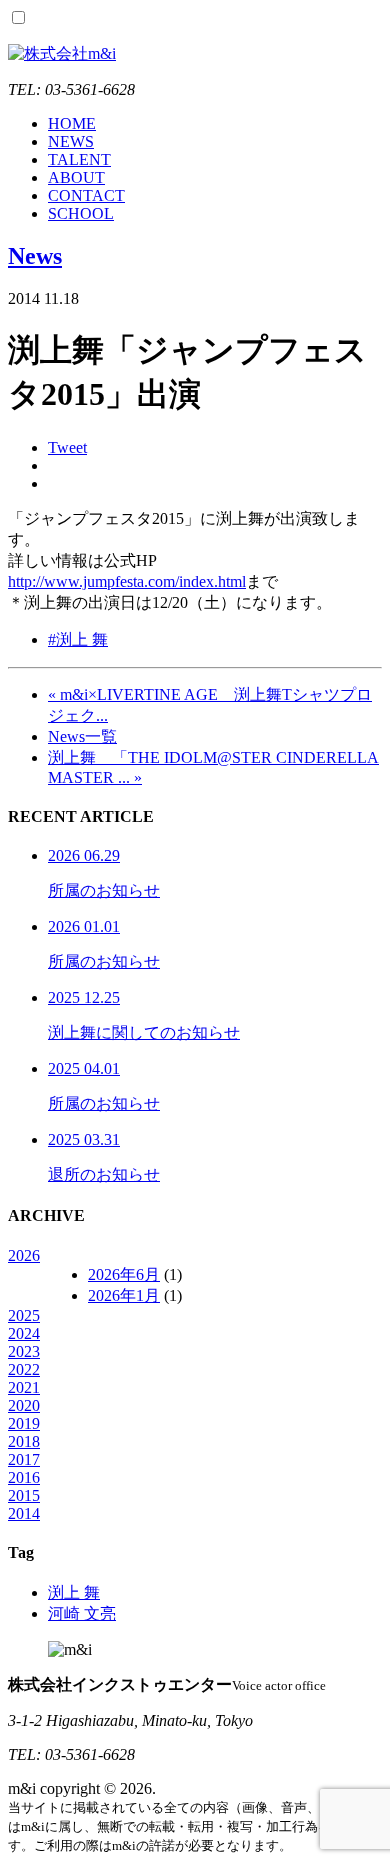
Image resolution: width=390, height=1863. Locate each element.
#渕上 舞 (78, 639)
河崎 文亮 (82, 1613)
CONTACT (86, 195)
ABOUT (76, 177)
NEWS (71, 141)
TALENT (79, 159)
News (35, 256)
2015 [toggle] (24, 1495)
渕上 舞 (74, 1592)
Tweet (67, 447)
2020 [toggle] (24, 1405)
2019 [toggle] (24, 1423)
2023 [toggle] (24, 1351)
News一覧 (82, 736)
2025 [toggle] (24, 1315)
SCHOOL (81, 213)
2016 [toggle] (24, 1477)
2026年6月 (124, 1274)
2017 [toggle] (24, 1459)
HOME (72, 123)
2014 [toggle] (24, 1513)
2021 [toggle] (24, 1387)
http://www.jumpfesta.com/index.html (127, 581)
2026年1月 (124, 1295)
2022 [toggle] (24, 1369)
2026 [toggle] (24, 1255)
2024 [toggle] (24, 1333)
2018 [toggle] (24, 1441)
